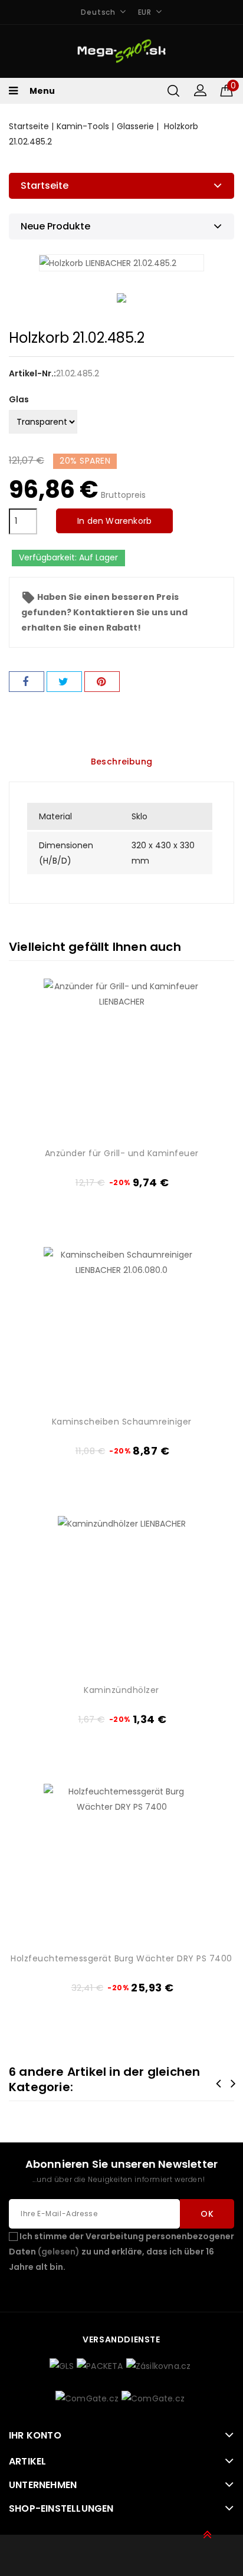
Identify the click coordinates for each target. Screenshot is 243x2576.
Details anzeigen (185, 1103)
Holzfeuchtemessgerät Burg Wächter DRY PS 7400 (121, 1958)
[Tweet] (64, 682)
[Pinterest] (102, 682)
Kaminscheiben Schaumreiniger (122, 1422)
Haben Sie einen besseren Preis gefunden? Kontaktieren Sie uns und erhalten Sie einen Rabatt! (104, 612)
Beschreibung (122, 762)
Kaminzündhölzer (121, 1690)
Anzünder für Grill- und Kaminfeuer (122, 1153)
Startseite (45, 186)
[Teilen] (27, 682)
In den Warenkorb (114, 521)
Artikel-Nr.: (32, 373)
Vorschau (185, 1084)
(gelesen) (59, 2252)
